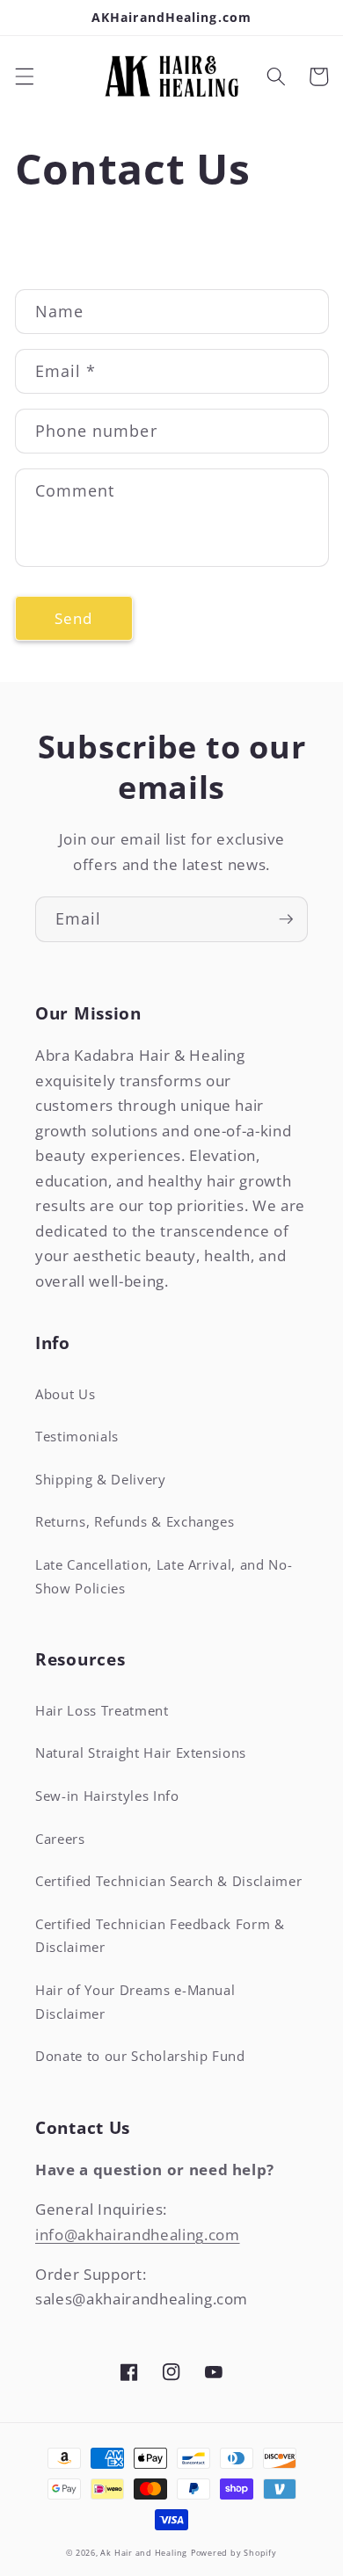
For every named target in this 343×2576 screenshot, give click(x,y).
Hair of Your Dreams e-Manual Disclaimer (135, 2002)
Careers (60, 1839)
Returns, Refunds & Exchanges (135, 1522)
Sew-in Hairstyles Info (107, 1796)
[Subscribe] (286, 919)
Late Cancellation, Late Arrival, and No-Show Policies (164, 1577)
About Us (65, 1394)
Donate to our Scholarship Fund (140, 2056)
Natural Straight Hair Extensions (141, 1753)
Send (73, 618)
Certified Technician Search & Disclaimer (168, 1881)
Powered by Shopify (234, 2553)
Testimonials (77, 1437)
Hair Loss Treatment (102, 1711)
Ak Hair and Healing (144, 2553)
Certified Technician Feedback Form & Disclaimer (160, 1936)
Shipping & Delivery (101, 1480)
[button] (24, 76)
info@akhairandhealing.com (138, 2235)
